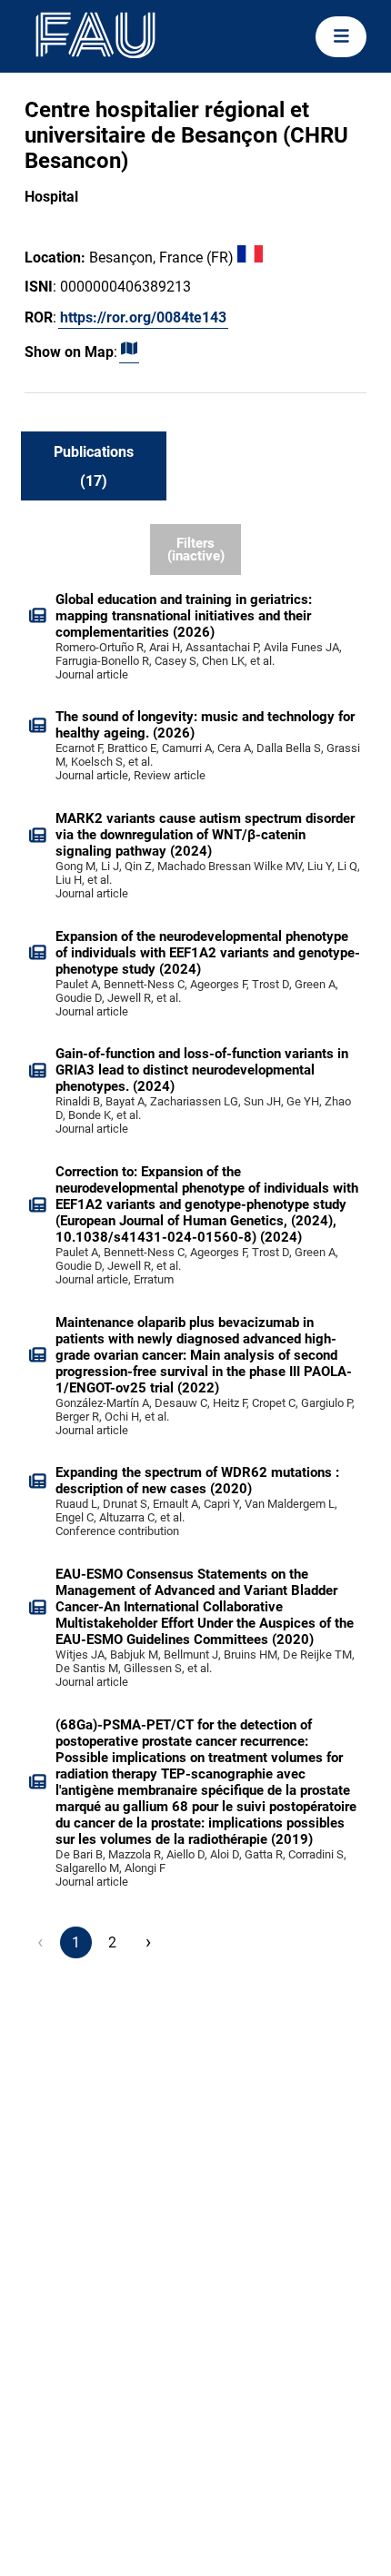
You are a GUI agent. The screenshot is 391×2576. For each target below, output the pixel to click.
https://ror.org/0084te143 (143, 317)
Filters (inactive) (196, 550)
